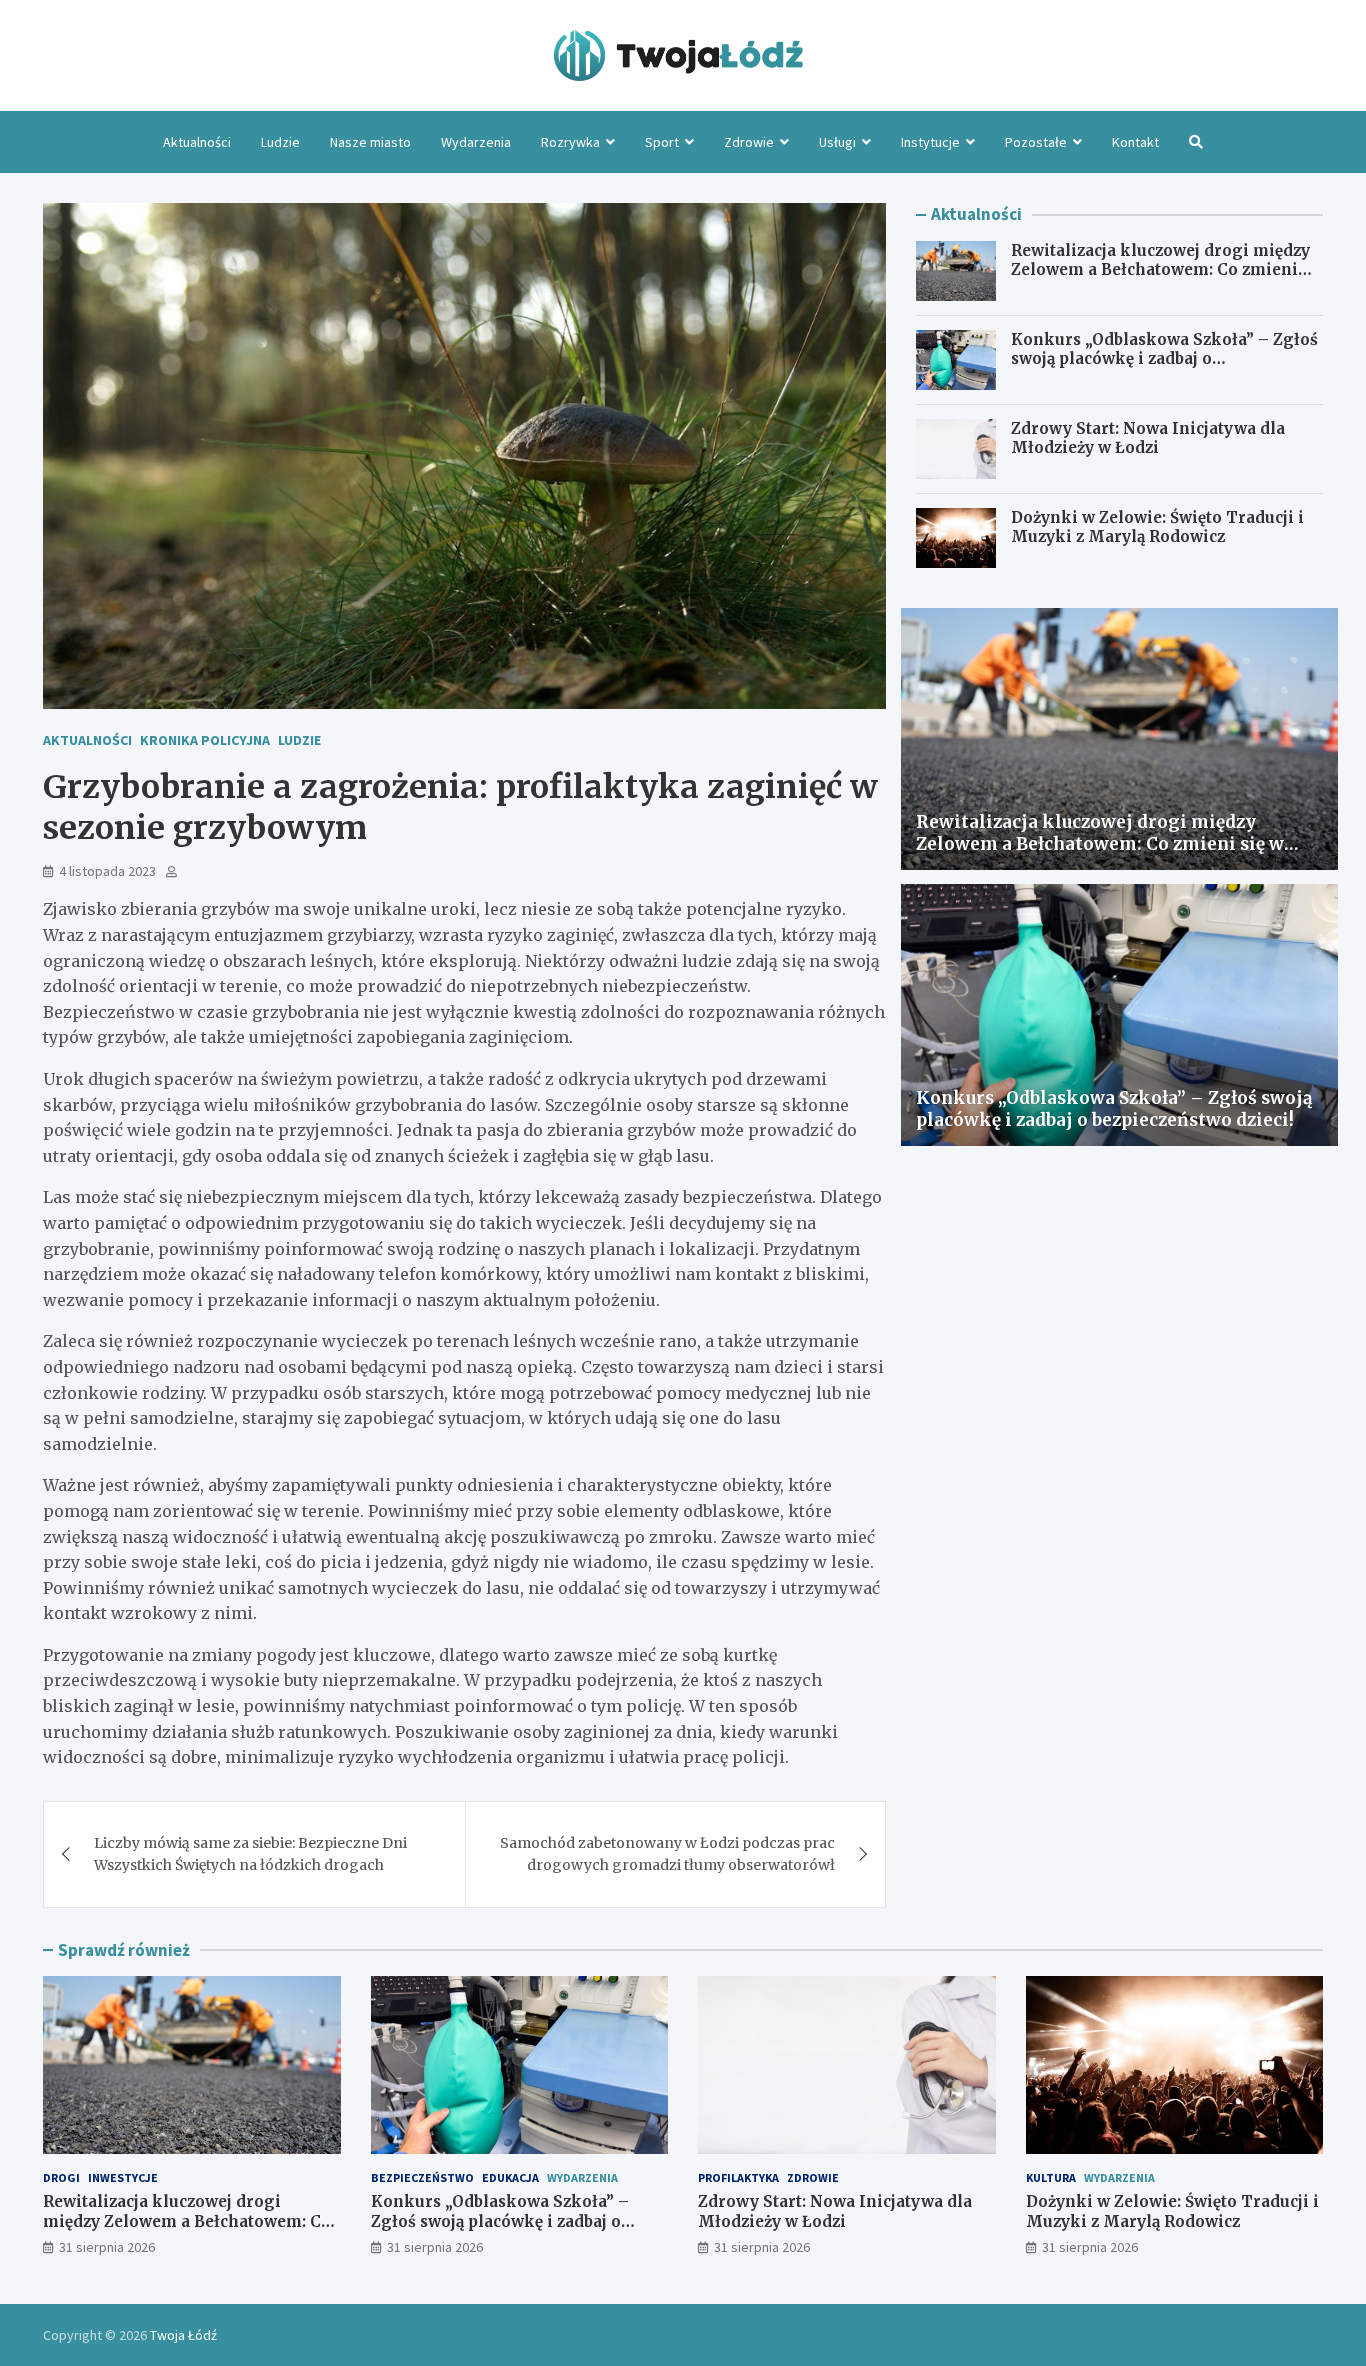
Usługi (837, 142)
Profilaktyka (738, 2177)
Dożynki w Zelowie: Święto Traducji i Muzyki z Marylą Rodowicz (1157, 527)
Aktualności (197, 142)
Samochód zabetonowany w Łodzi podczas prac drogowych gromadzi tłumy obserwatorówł (667, 1854)
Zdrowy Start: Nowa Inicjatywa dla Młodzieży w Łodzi (1148, 438)
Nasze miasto (370, 142)
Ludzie (280, 142)
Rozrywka (570, 142)
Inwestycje (123, 2177)
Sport (662, 142)
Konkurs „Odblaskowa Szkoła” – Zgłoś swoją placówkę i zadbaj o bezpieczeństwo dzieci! (1164, 359)
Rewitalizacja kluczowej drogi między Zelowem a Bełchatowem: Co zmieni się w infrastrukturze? (1160, 270)
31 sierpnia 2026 (107, 2247)
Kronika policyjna (205, 740)
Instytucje (930, 142)
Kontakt (1135, 142)
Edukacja (510, 2177)
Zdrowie (749, 142)
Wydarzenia (476, 142)
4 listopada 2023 (107, 871)
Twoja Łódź (183, 2335)
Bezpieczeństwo (422, 2177)
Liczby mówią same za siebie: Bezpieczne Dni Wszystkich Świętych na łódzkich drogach (250, 1854)
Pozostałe (1036, 142)
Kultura (1051, 2177)
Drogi (61, 2177)
